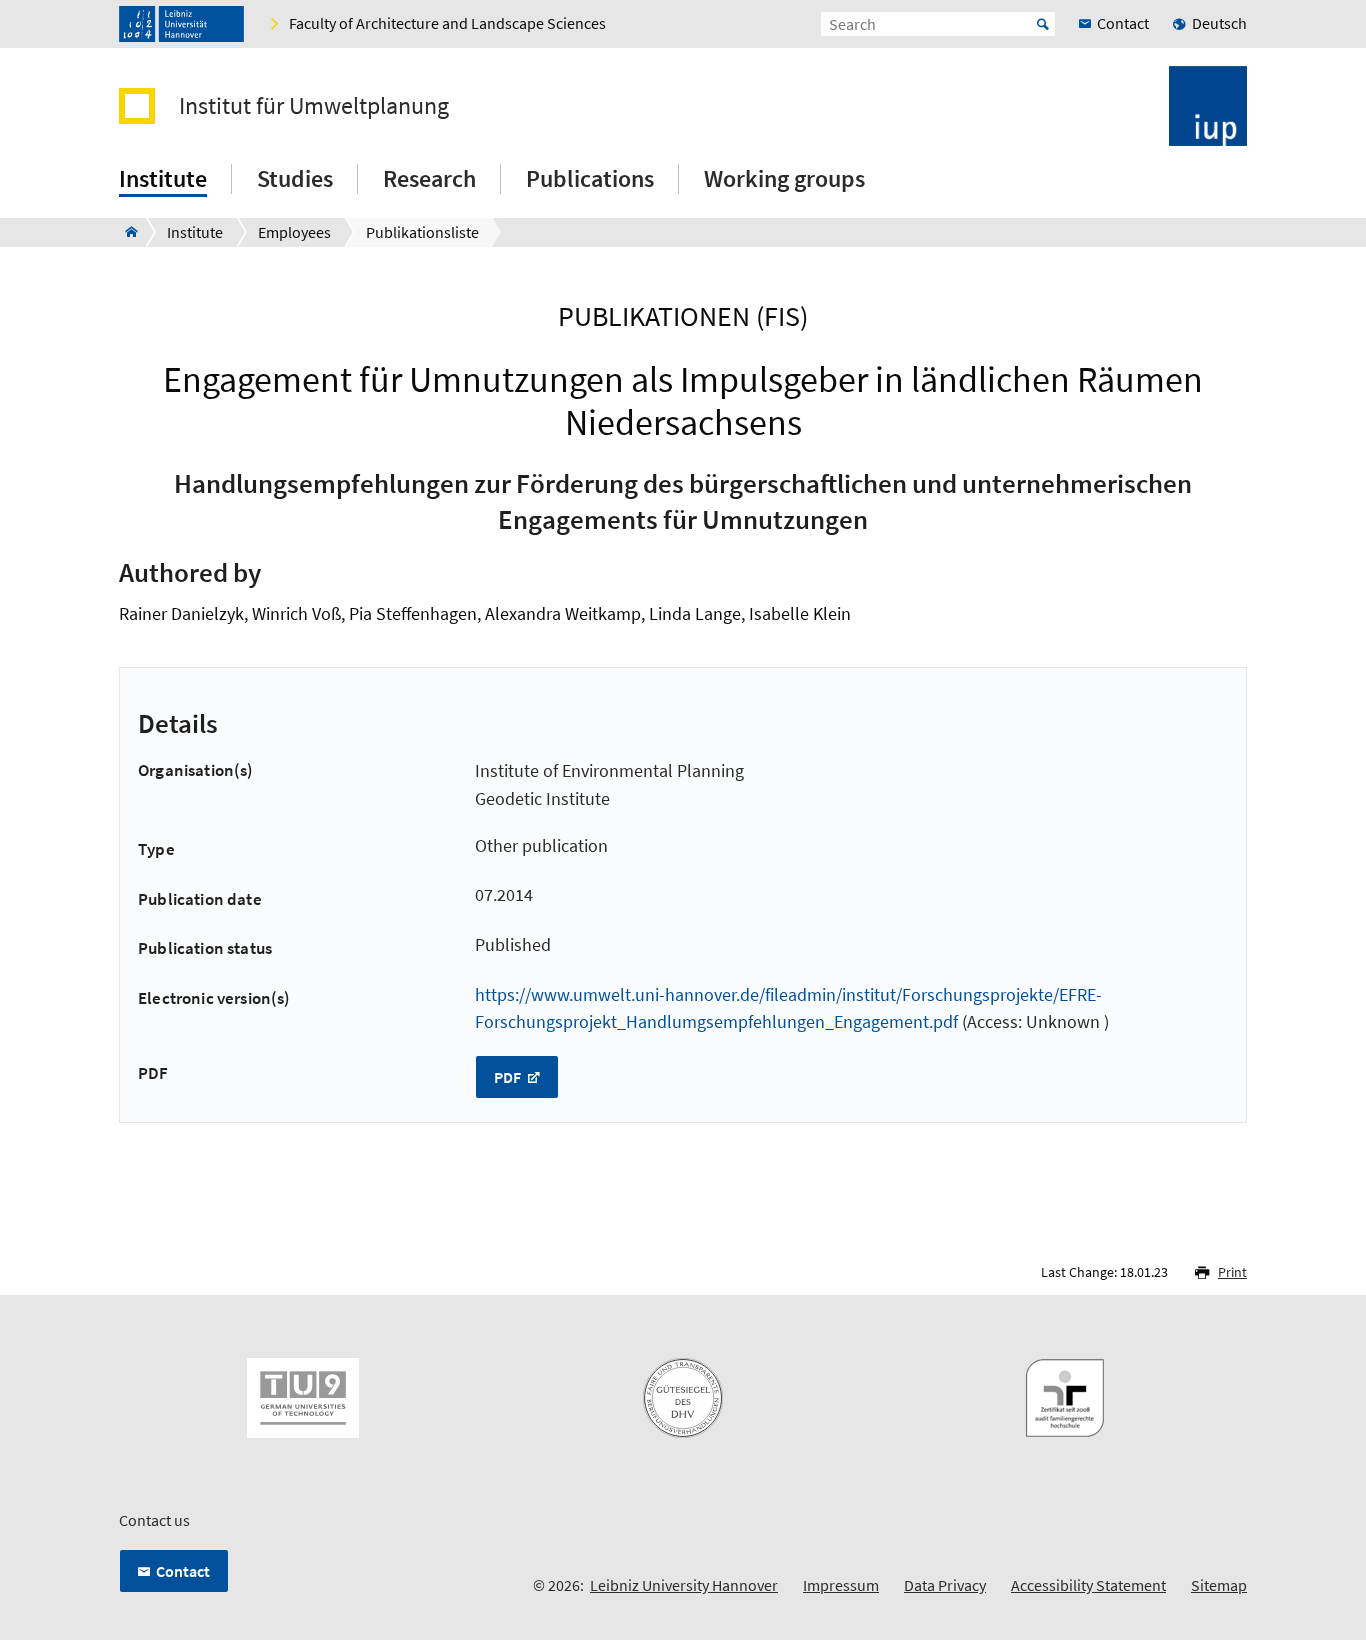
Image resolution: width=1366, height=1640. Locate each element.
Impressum (841, 1585)
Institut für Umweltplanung (314, 106)
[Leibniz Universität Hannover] (181, 24)
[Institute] (125, 232)
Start (1043, 24)
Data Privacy (945, 1585)
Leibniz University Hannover (684, 1585)
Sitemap (1219, 1585)
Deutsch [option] (1219, 23)
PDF (509, 1077)
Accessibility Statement (1088, 1585)
